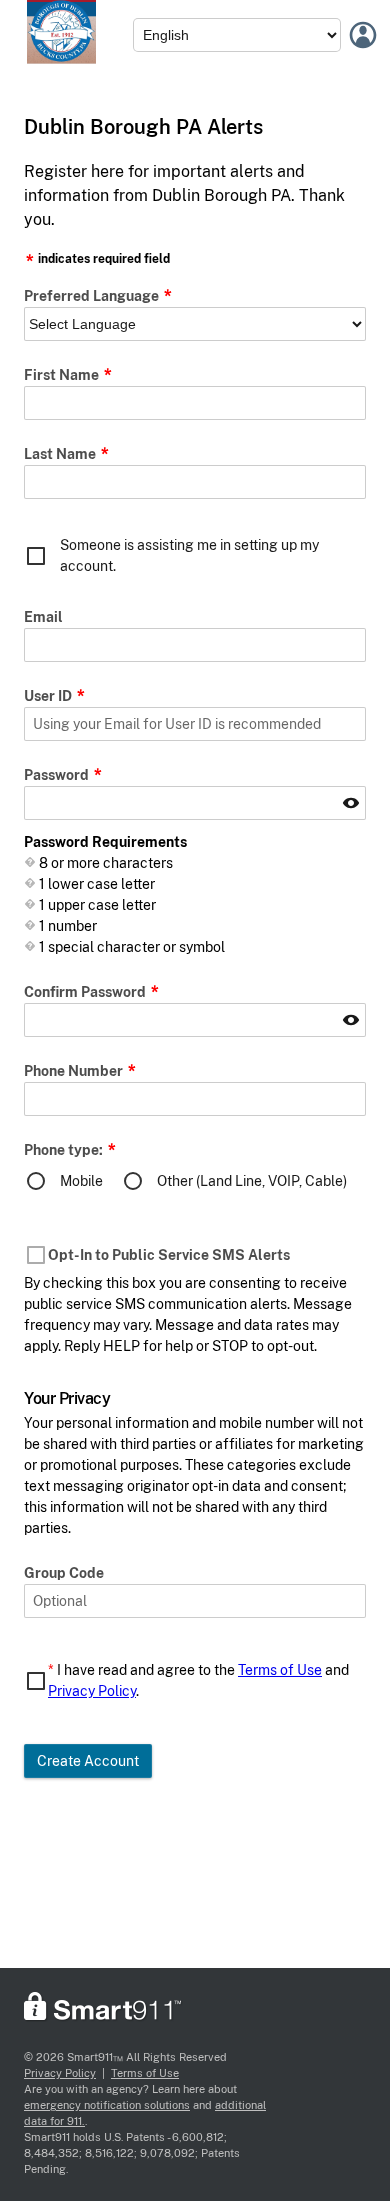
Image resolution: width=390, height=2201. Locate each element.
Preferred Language (93, 296)
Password (58, 775)
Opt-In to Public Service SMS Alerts (169, 1255)
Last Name (61, 454)
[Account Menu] (363, 35)
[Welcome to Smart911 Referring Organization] (61, 59)
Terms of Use (280, 1670)
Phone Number (75, 1071)
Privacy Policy (92, 1691)
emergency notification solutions (107, 2105)
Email (43, 617)
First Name (63, 375)
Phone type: (65, 1150)
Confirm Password (86, 992)
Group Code (64, 1573)
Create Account (88, 1761)
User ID (49, 696)
